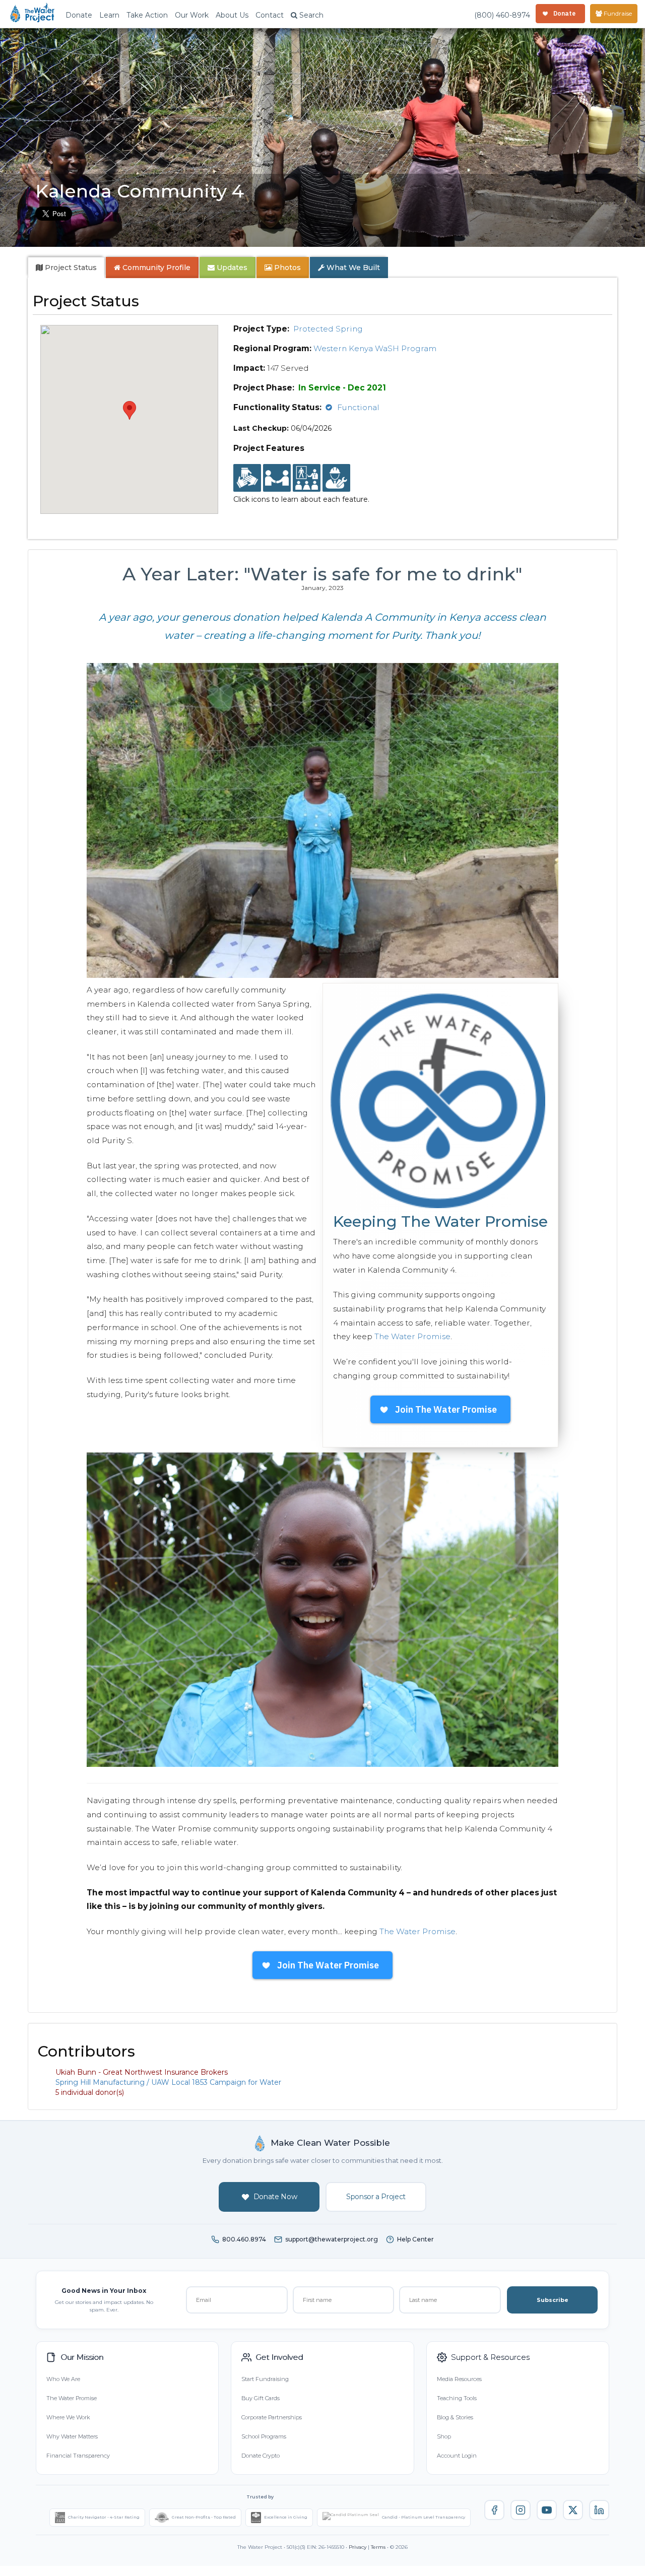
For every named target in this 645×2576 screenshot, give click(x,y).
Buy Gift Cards (261, 2398)
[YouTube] (547, 2510)
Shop (444, 2436)
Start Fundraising (265, 2379)
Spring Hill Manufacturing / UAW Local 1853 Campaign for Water (168, 2082)
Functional (358, 407)
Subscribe (553, 2300)
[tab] (66, 268)
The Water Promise (412, 1336)
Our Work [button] (192, 15)
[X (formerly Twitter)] (573, 2510)
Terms (378, 2547)
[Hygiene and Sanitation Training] (307, 478)
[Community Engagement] (277, 478)
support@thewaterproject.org (332, 2239)
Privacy (358, 2547)
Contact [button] (270, 15)
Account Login (457, 2456)
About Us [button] (232, 15)
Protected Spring (328, 329)
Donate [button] (79, 15)
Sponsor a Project (376, 2197)
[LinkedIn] (599, 2510)
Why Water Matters (72, 2436)
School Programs (264, 2436)
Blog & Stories (455, 2417)
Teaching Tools (457, 2398)
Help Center (415, 2239)
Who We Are (63, 2379)
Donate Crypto (261, 2456)
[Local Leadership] (247, 478)
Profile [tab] (156, 268)
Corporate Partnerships (272, 2417)
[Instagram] (521, 2510)
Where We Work (68, 2417)
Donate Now (275, 2197)
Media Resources (459, 2379)
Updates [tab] (231, 268)
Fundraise (617, 13)
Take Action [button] (147, 15)
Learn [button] (109, 15)
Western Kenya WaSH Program (375, 348)
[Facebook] (494, 2510)
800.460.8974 (244, 2239)
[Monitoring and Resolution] (336, 478)
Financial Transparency (78, 2456)
